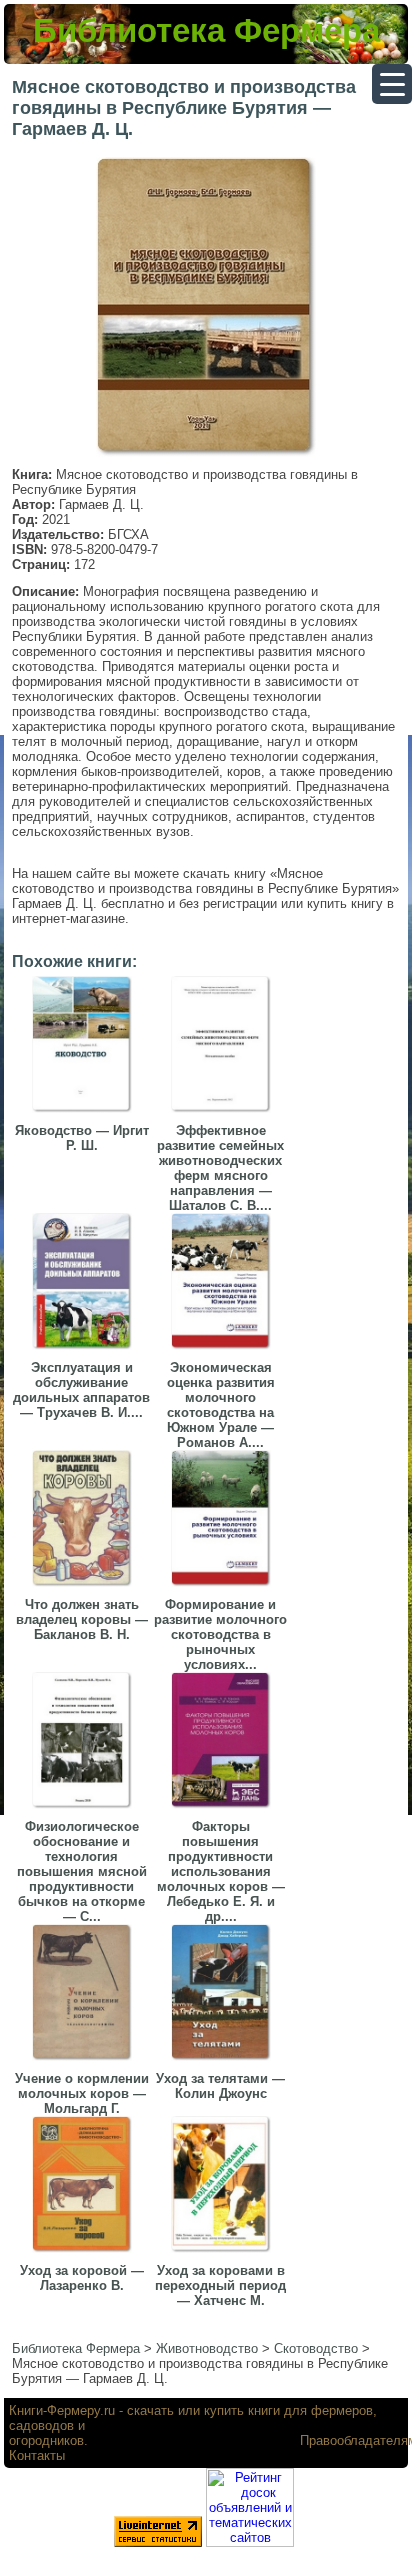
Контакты (37, 2455)
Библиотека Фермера (206, 30)
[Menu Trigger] (392, 84)
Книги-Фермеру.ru (62, 2410)
